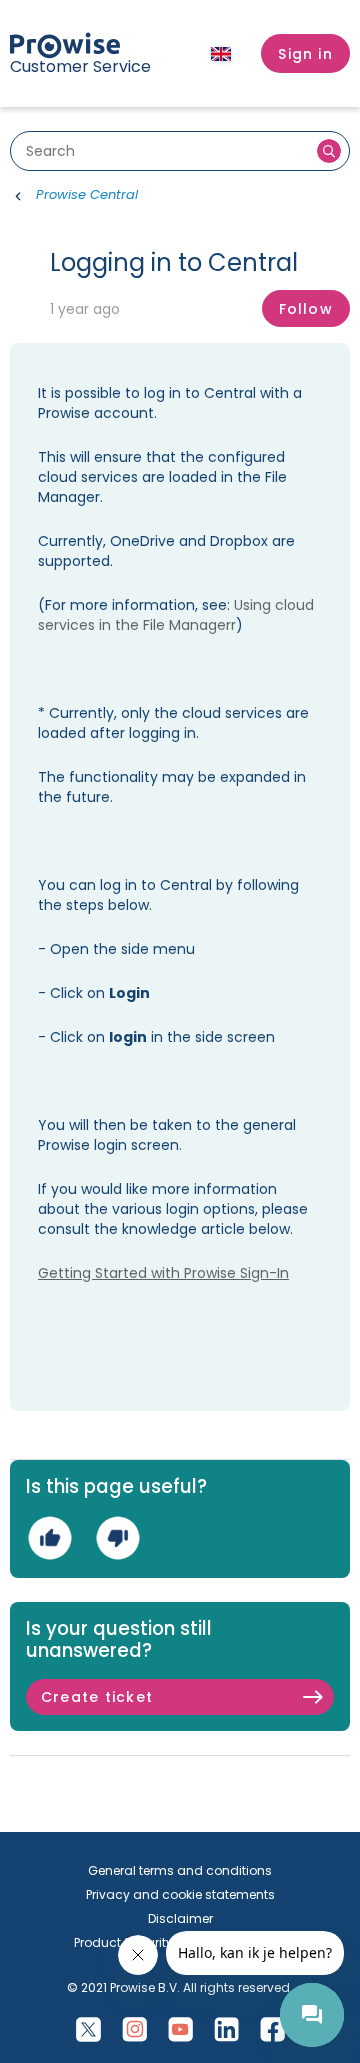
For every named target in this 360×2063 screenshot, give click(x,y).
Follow (306, 309)
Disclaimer (180, 1918)
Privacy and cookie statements (180, 1894)
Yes (49, 1538)
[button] (305, 54)
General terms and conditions (180, 1870)
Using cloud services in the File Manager (176, 615)
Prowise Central (87, 194)
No (117, 1538)
